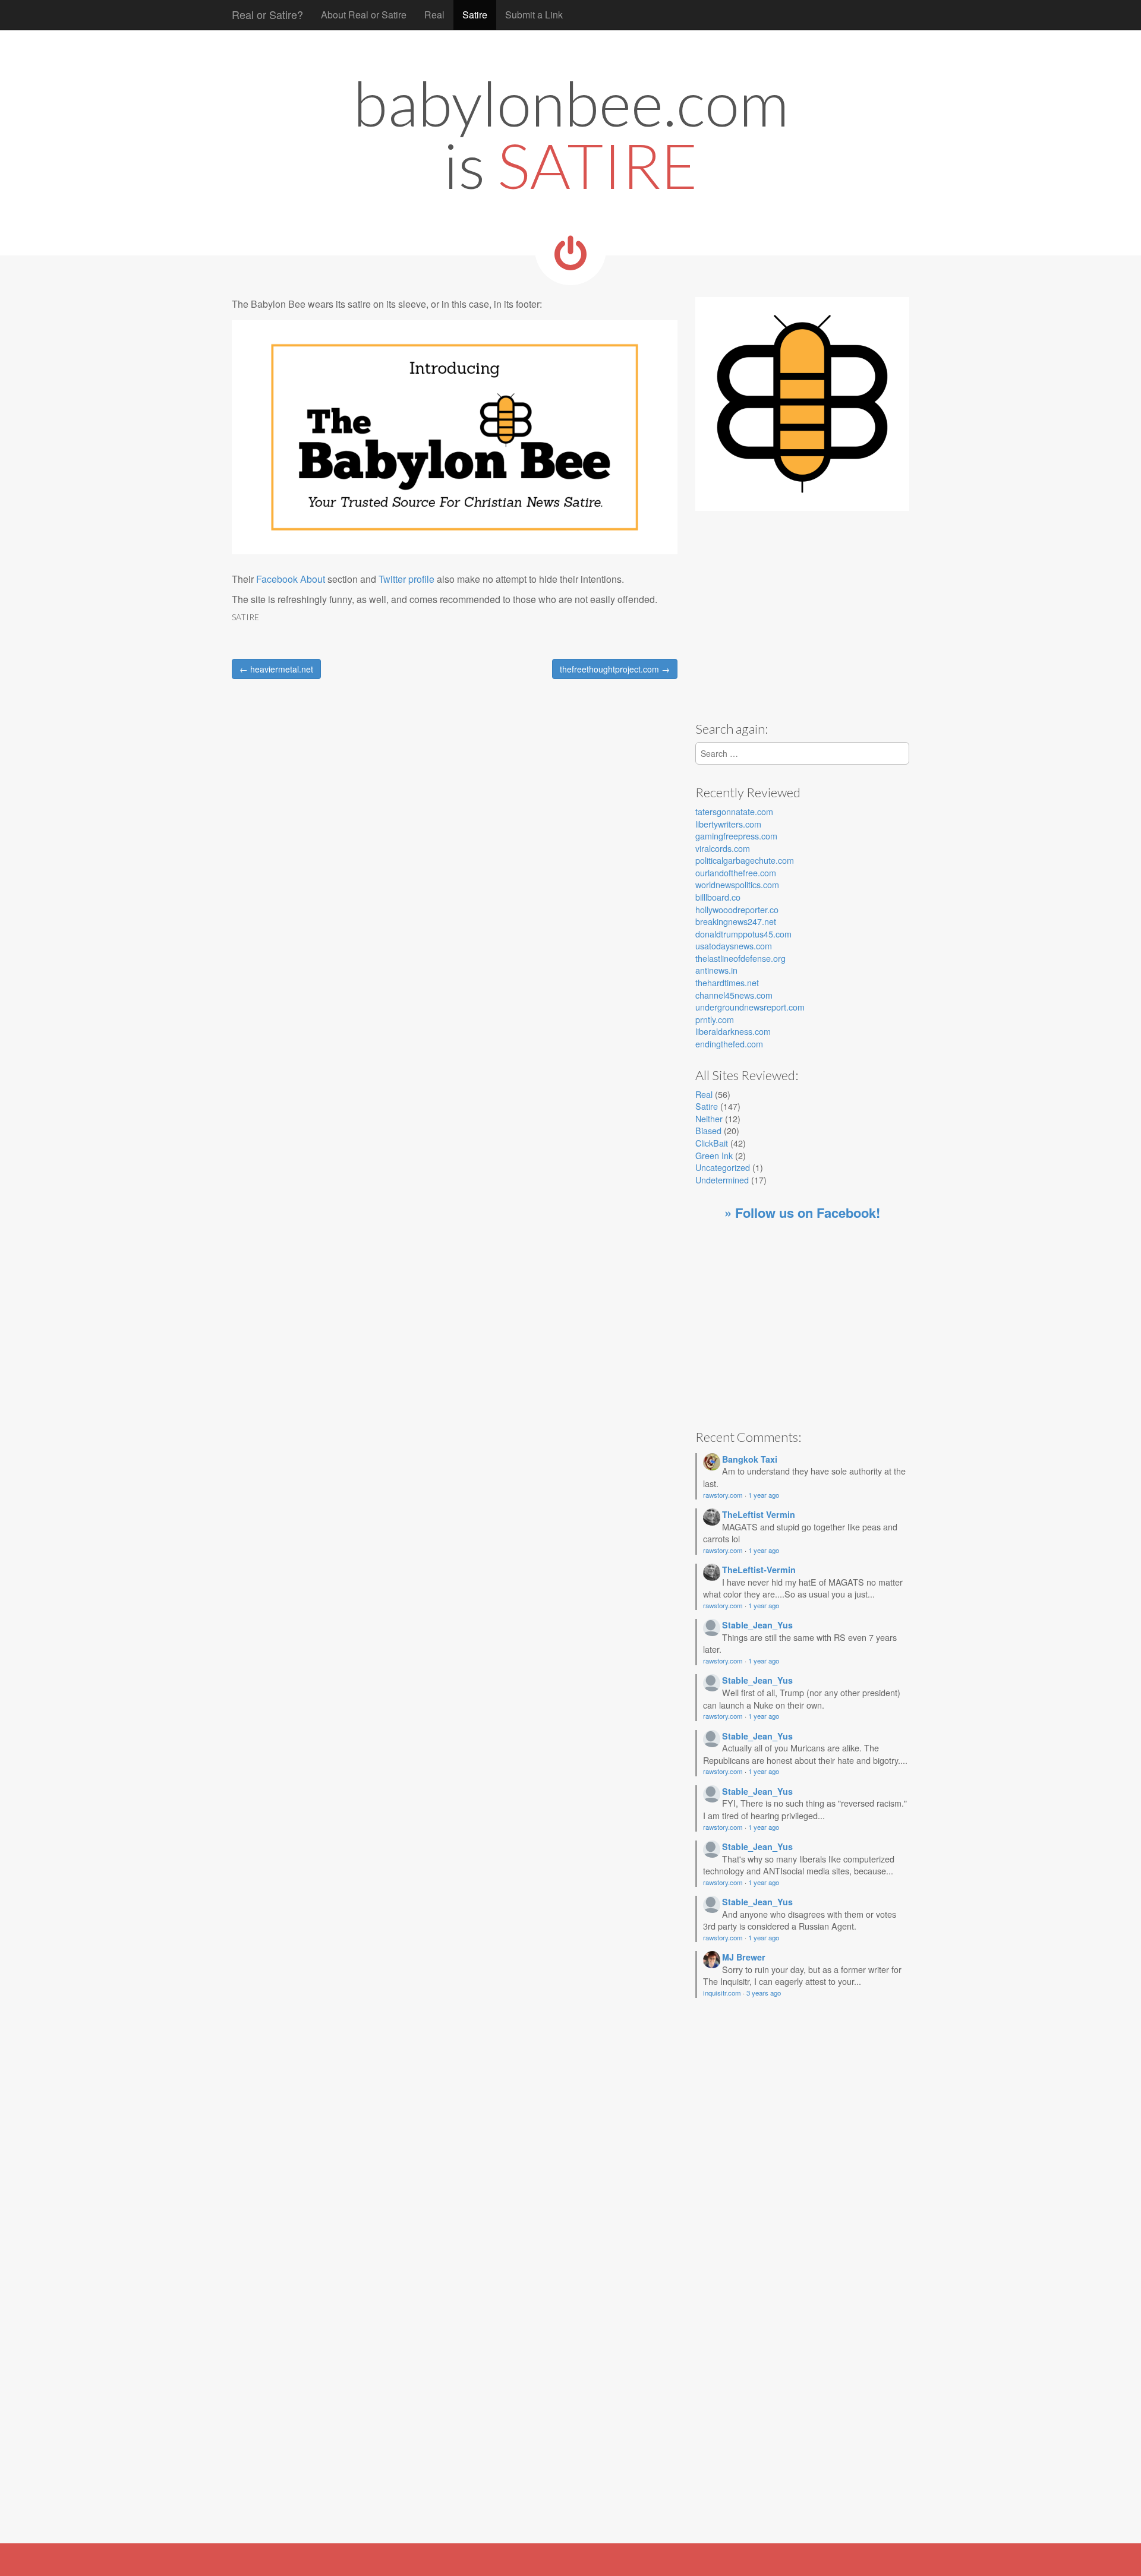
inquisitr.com (722, 1993)
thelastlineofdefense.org (740, 958)
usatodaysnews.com (734, 946)
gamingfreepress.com (736, 836)
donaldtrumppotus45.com (743, 934)
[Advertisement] (795, 618)
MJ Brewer (744, 1957)
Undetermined (722, 1180)
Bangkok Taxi (750, 1459)
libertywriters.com (728, 824)
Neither (709, 1118)
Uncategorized (723, 1167)
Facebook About (291, 579)
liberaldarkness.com (733, 1031)
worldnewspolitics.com (737, 884)
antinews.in (716, 970)
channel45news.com (734, 995)
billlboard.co (718, 897)
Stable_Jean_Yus (757, 1625)
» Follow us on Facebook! (802, 1213)
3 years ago (764, 1993)
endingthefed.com (729, 1044)
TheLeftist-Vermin (759, 1570)
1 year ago (764, 1495)
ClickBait (712, 1143)
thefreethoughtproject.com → (615, 669)
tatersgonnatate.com (734, 811)
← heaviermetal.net (276, 669)
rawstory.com (723, 1495)
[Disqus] (455, 857)
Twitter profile (406, 579)
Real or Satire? (267, 14)
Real (434, 15)
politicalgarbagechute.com (745, 860)
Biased (708, 1130)
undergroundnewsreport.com (750, 1007)
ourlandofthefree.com (736, 872)
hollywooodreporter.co (737, 909)
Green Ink (714, 1155)
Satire (475, 15)
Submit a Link (534, 15)
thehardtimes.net (727, 982)
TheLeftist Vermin (759, 1514)
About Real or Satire (364, 15)
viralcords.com (723, 848)
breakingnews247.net (736, 921)
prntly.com (715, 1019)
